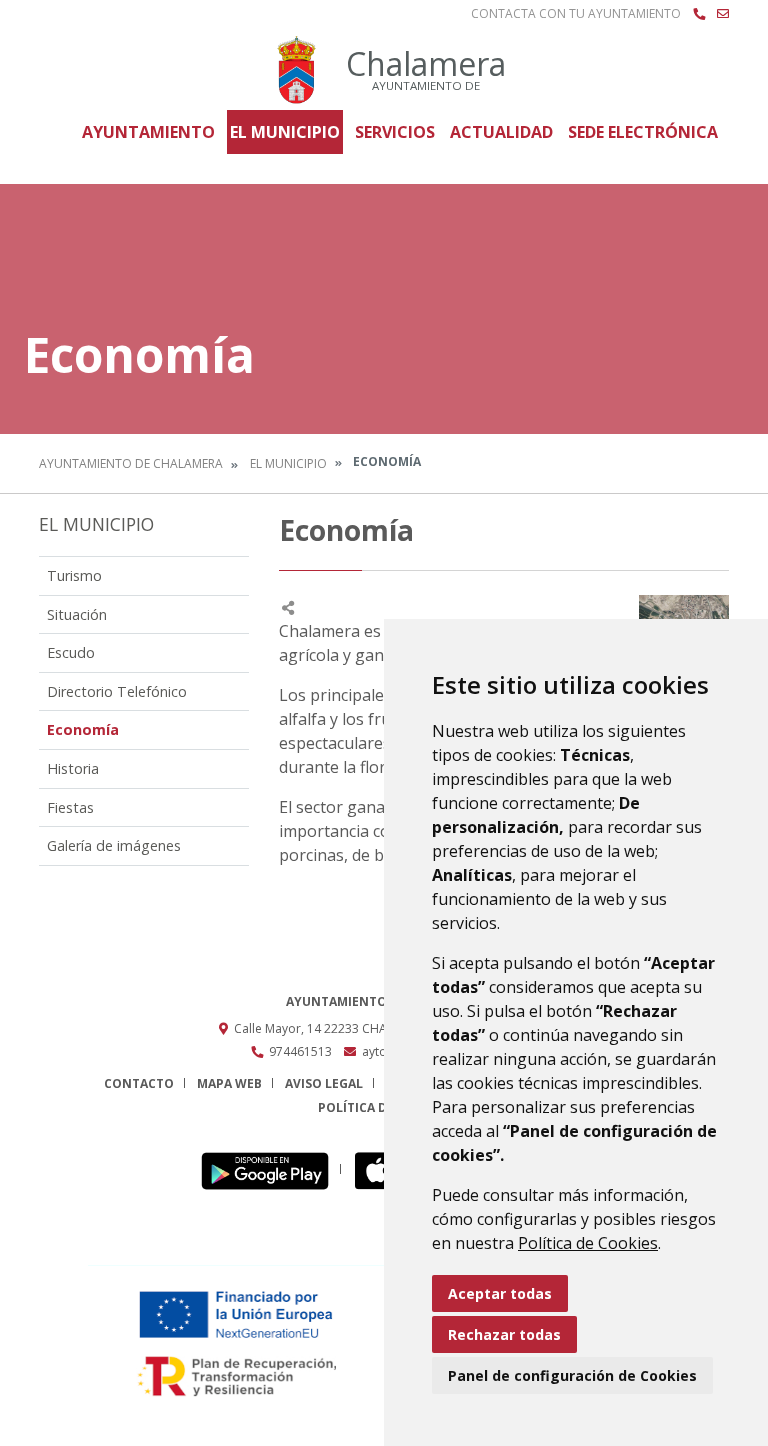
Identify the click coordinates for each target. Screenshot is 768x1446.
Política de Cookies (588, 1243)
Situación (77, 614)
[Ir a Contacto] (723, 14)
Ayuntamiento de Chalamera (131, 463)
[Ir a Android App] (270, 1169)
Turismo (74, 575)
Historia (73, 768)
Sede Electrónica (643, 132)
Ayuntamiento (148, 132)
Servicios (395, 132)
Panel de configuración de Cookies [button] (572, 1375)
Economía (83, 729)
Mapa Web (229, 1083)
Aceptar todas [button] (500, 1293)
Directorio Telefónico (117, 691)
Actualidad (501, 132)
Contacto (139, 1083)
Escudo (71, 652)
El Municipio (285, 132)
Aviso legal (324, 1083)
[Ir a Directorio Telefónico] (699, 14)
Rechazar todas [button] (504, 1334)
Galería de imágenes (114, 845)
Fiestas (70, 807)
